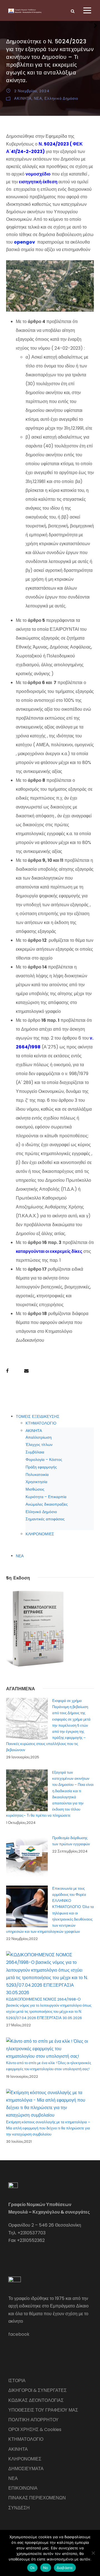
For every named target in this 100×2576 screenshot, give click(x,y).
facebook (19, 2334)
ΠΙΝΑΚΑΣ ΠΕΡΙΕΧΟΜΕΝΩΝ (37, 2498)
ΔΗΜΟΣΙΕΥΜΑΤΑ (26, 2469)
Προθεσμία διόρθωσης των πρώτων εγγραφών (71, 1841)
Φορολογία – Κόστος (44, 1460)
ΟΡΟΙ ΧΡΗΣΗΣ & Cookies (35, 2429)
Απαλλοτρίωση (39, 1437)
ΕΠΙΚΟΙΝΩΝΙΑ (23, 2488)
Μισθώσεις (35, 1489)
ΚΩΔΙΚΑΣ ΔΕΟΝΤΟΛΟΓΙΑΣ (36, 2400)
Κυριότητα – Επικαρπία (46, 1497)
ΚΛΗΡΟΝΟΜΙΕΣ (40, 1534)
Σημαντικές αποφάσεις (45, 1519)
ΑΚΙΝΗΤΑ (23, 98)
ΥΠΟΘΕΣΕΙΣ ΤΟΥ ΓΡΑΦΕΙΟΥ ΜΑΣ (43, 2410)
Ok (32, 2568)
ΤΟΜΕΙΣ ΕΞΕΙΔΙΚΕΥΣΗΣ (38, 1416)
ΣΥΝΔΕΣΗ (19, 2508)
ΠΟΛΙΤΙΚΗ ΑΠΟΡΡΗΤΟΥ (33, 2420)
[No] (93, 2553)
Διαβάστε (65, 2568)
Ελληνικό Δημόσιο (61, 98)
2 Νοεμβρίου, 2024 (32, 91)
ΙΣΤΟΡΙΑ (17, 2381)
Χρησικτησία (36, 1482)
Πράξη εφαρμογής (41, 1467)
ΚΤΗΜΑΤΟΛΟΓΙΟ (41, 1423)
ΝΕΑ (38, 98)
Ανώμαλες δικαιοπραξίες (47, 1504)
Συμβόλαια (35, 1452)
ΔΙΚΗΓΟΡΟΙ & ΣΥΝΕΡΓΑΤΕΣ (37, 2390)
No (46, 2568)
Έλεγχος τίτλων (39, 1445)
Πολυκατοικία (37, 1474)
